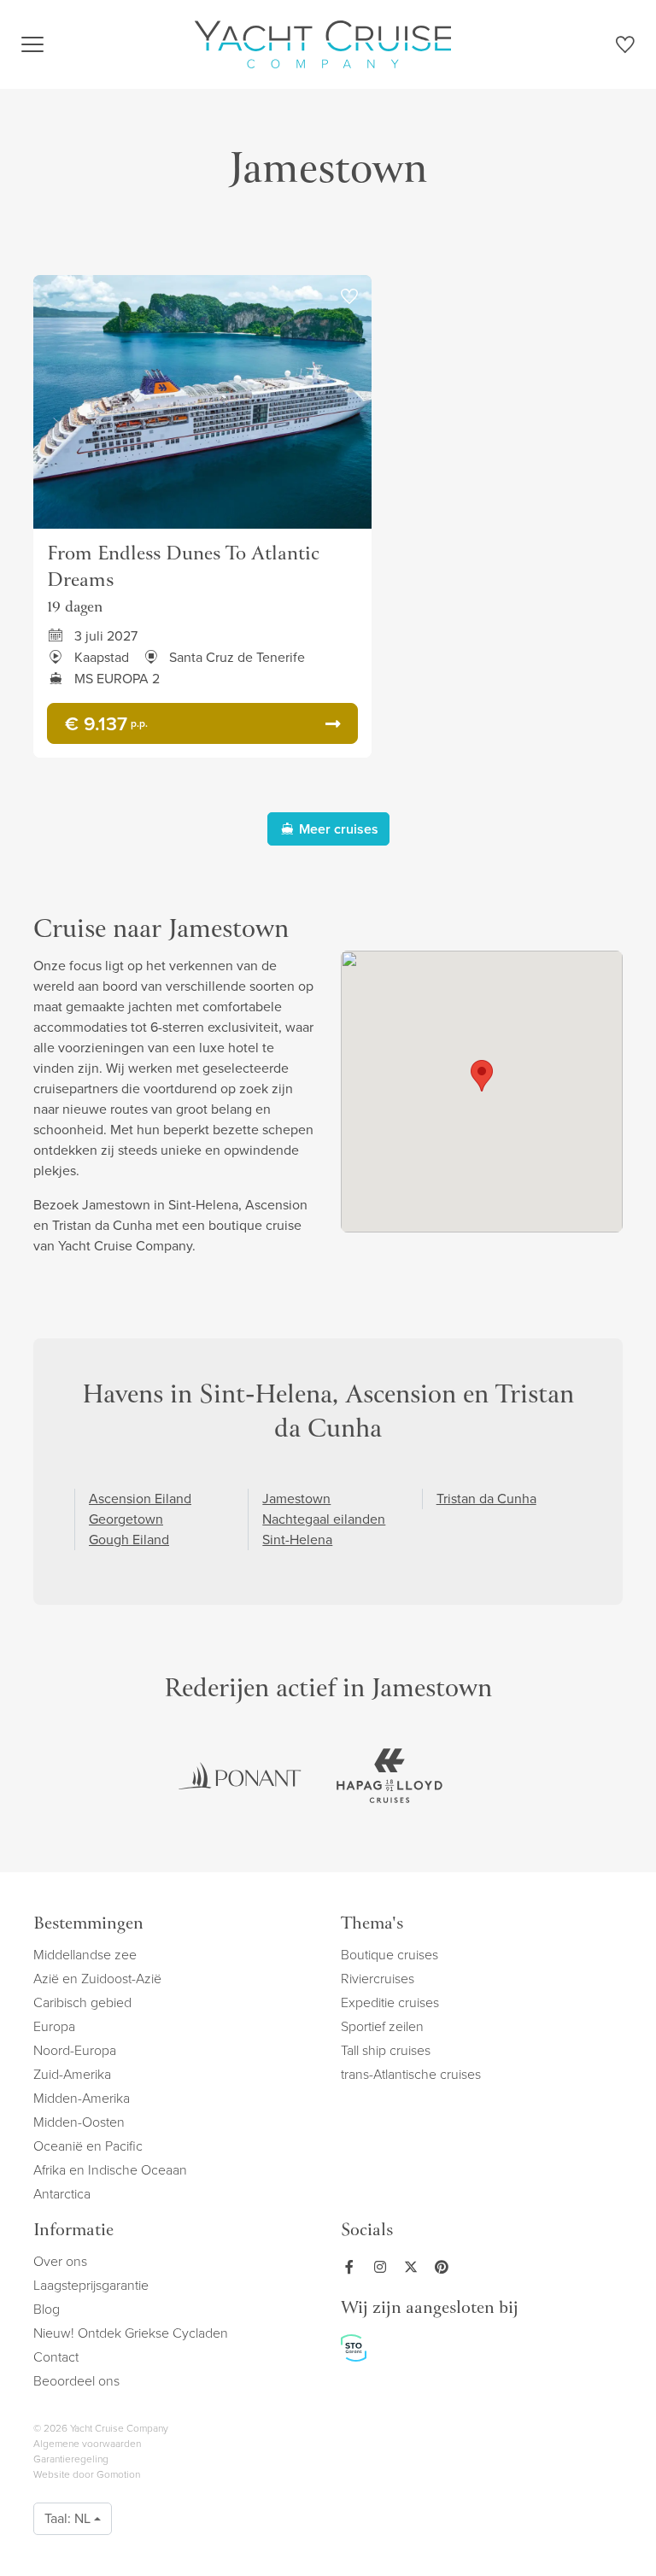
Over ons (60, 2261)
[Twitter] (414, 2267)
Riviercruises (378, 1979)
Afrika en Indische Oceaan (110, 2170)
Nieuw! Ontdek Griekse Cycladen (131, 2333)
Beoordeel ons (76, 2381)
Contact (56, 2357)
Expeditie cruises (390, 2002)
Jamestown (296, 1499)
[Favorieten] (625, 47)
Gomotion (118, 2474)
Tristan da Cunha (486, 1499)
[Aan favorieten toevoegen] (349, 297)
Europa (54, 2026)
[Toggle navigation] (32, 44)
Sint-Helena (297, 1540)
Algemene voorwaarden (87, 2444)
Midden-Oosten (79, 2122)
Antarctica (62, 2194)
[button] (482, 1076)
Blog (47, 2309)
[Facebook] (353, 2267)
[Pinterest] (445, 2267)
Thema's (372, 1925)
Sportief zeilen (382, 2026)
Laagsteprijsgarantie (91, 2285)
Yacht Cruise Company (323, 44)
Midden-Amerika (82, 2098)
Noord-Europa (75, 2050)
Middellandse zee (85, 1955)
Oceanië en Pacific (88, 2146)
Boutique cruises (389, 1955)
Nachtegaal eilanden (324, 1519)
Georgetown (126, 1519)
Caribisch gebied (82, 2002)
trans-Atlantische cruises (411, 2074)
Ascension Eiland (140, 1499)
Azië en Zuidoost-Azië (97, 1979)
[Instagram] (384, 2267)
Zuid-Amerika (72, 2074)
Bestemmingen (88, 1925)
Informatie (73, 2231)
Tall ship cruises (386, 2050)
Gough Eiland (129, 1540)
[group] (240, 1776)
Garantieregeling (71, 2459)
